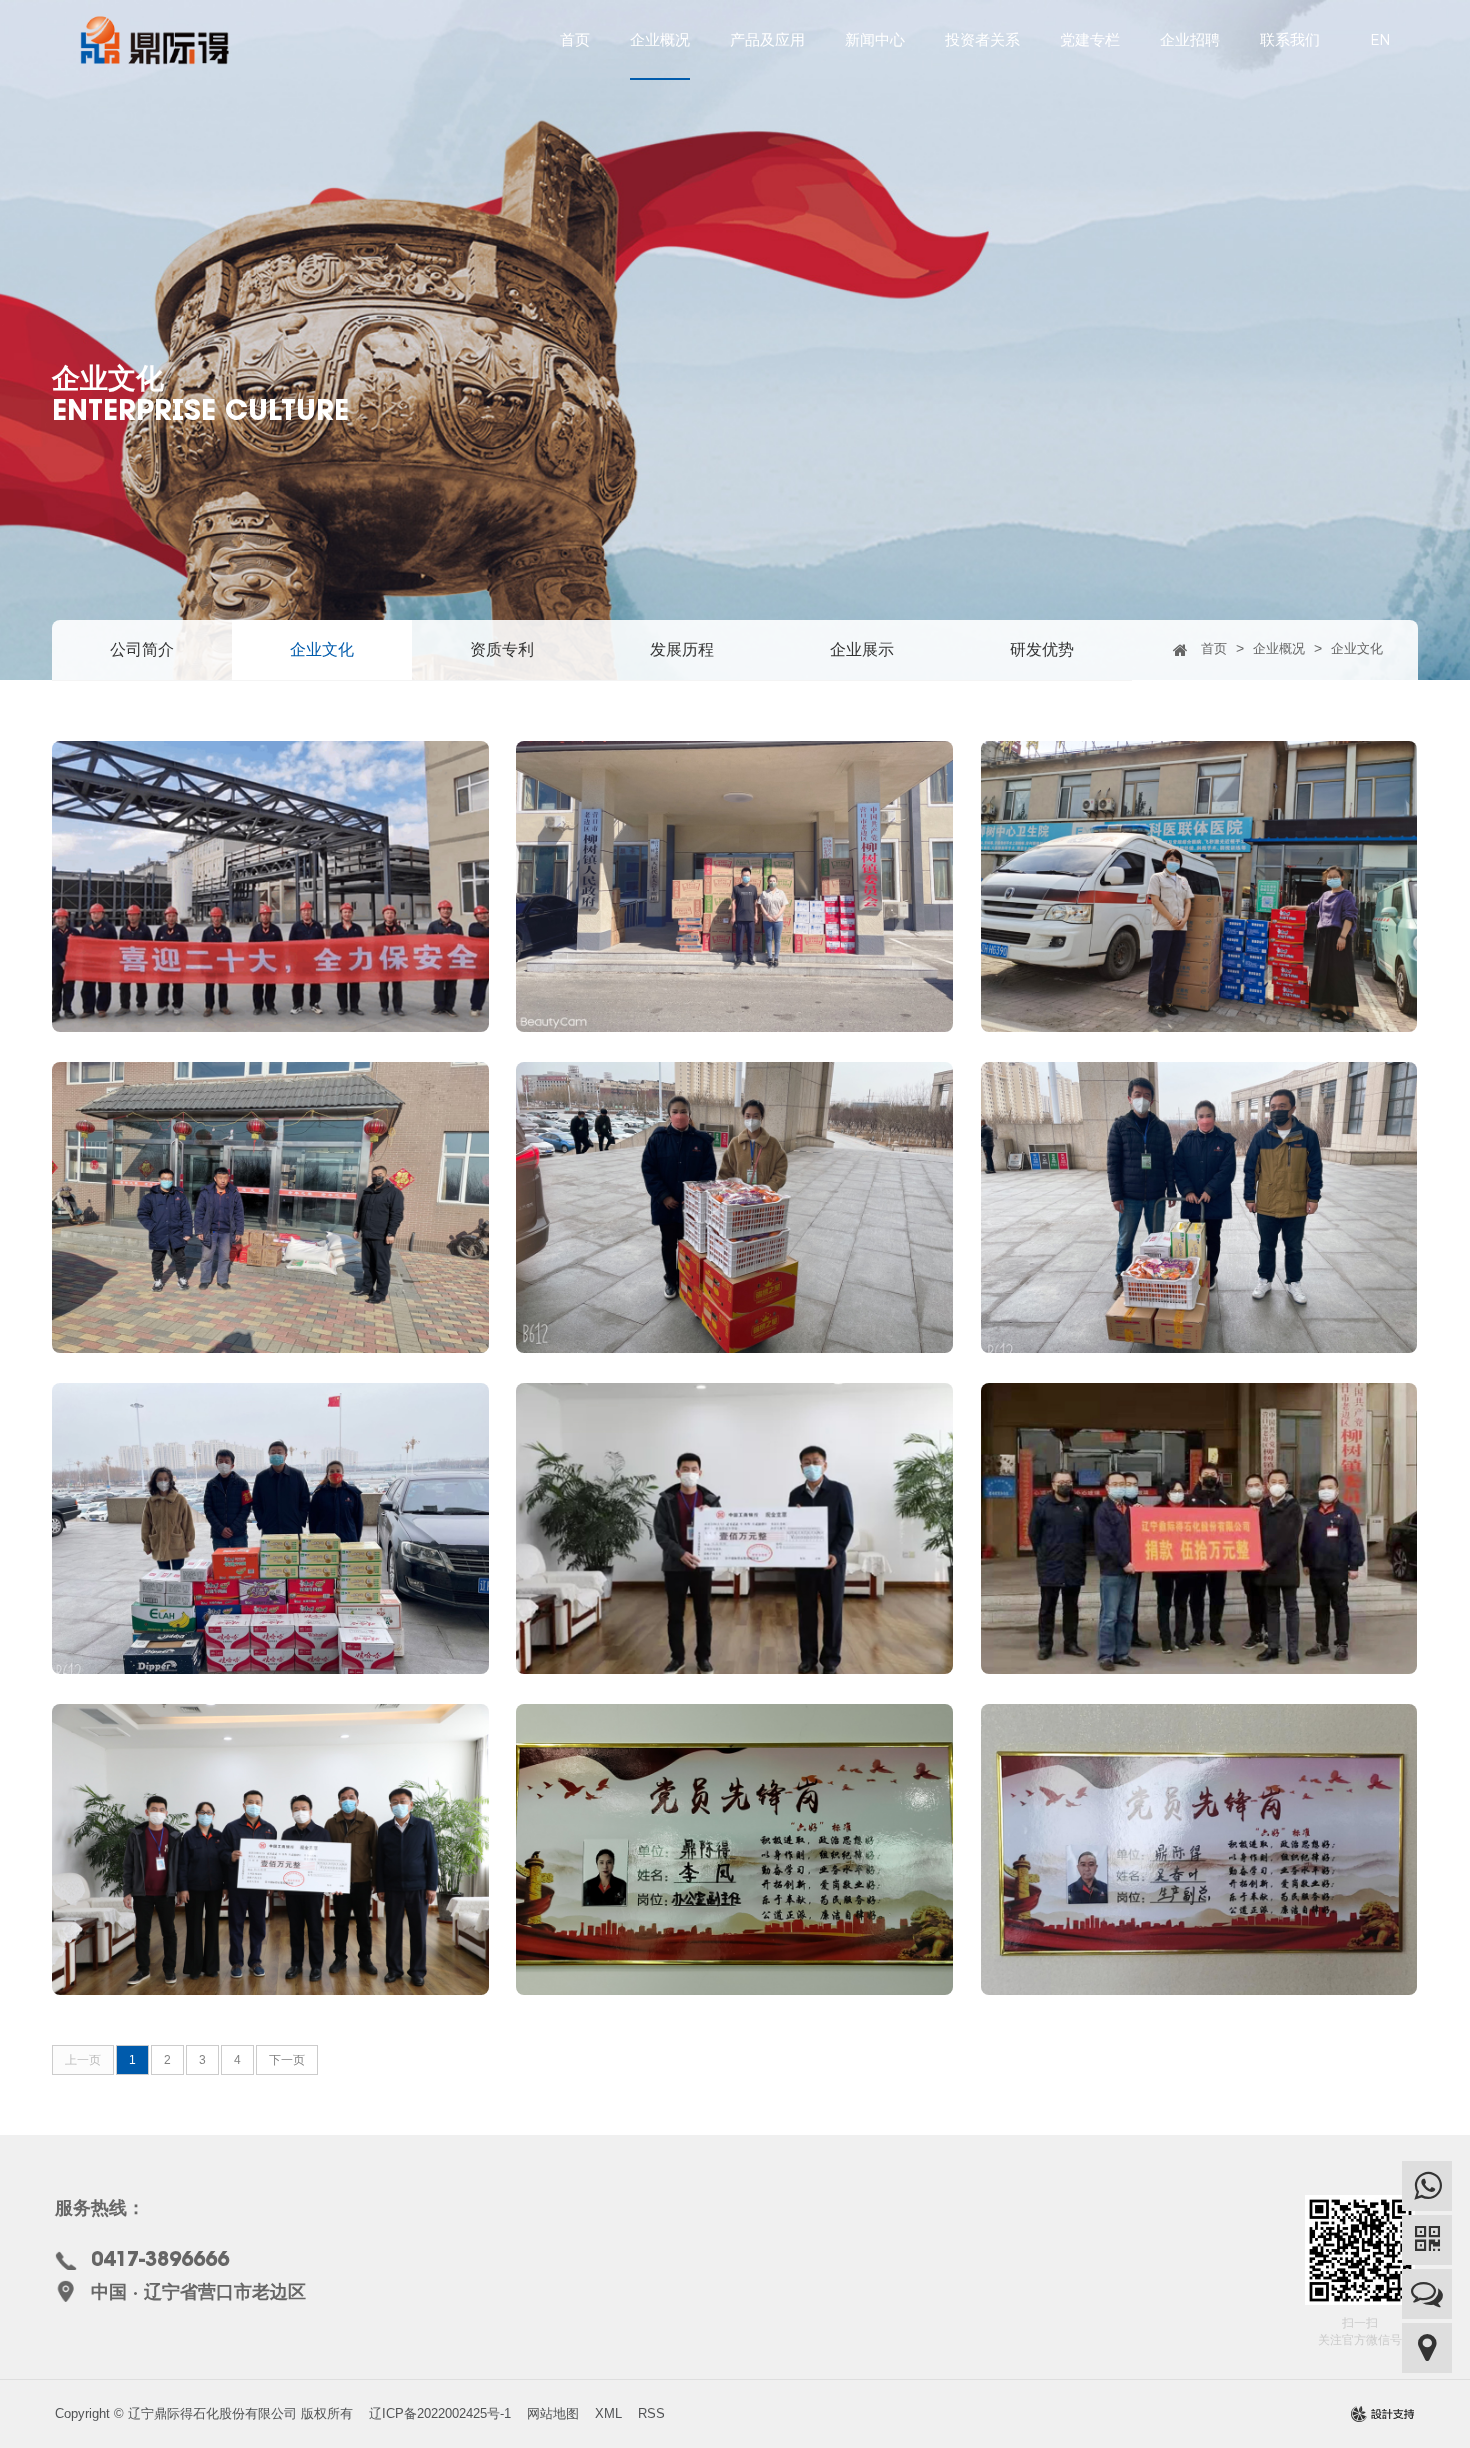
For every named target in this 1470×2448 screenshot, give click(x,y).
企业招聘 (1190, 39)
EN (1380, 39)
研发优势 (1042, 649)
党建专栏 (1090, 39)
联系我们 (1290, 39)
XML (608, 2413)
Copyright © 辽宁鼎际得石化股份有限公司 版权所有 (204, 2413)
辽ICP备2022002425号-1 (440, 2413)
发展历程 (682, 649)
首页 (575, 39)
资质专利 (502, 649)
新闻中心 (875, 39)
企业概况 (660, 39)
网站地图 (553, 2413)
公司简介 (142, 649)
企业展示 (862, 649)
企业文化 (322, 649)
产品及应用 (767, 39)
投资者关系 (982, 39)
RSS (651, 2413)
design (1383, 2420)
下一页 (287, 2060)
